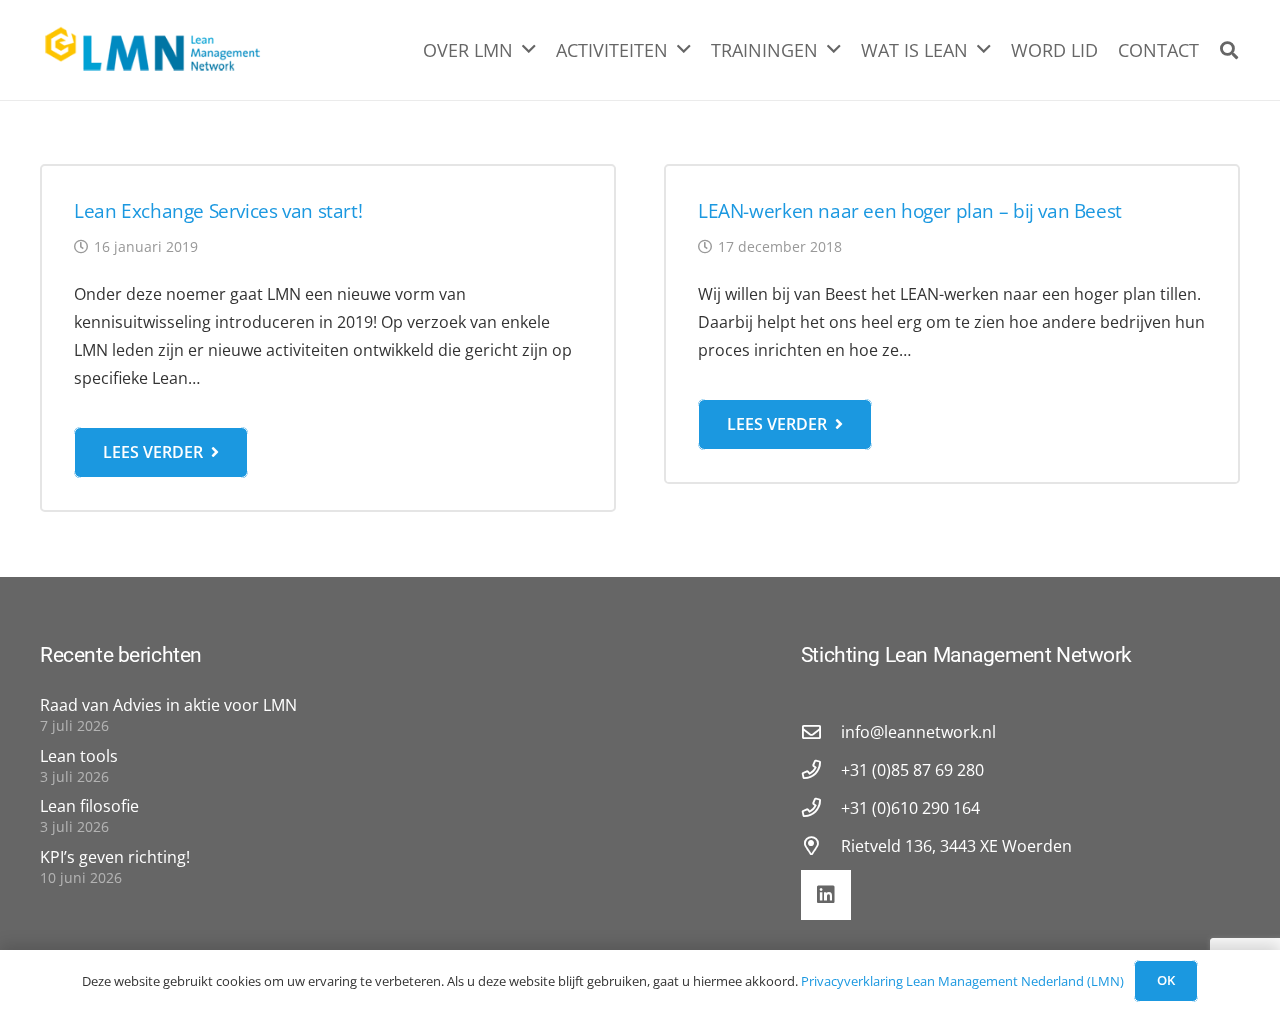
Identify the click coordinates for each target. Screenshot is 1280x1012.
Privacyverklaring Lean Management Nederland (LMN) (962, 981)
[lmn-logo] (153, 50)
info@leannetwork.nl (918, 732)
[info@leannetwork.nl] (821, 731)
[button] (1229, 50)
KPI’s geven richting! (115, 857)
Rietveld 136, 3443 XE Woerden (956, 846)
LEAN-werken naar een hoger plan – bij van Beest (910, 210)
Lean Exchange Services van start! (218, 210)
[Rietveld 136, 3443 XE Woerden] (821, 845)
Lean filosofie (89, 806)
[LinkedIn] (826, 895)
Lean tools (79, 756)
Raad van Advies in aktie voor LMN (168, 705)
